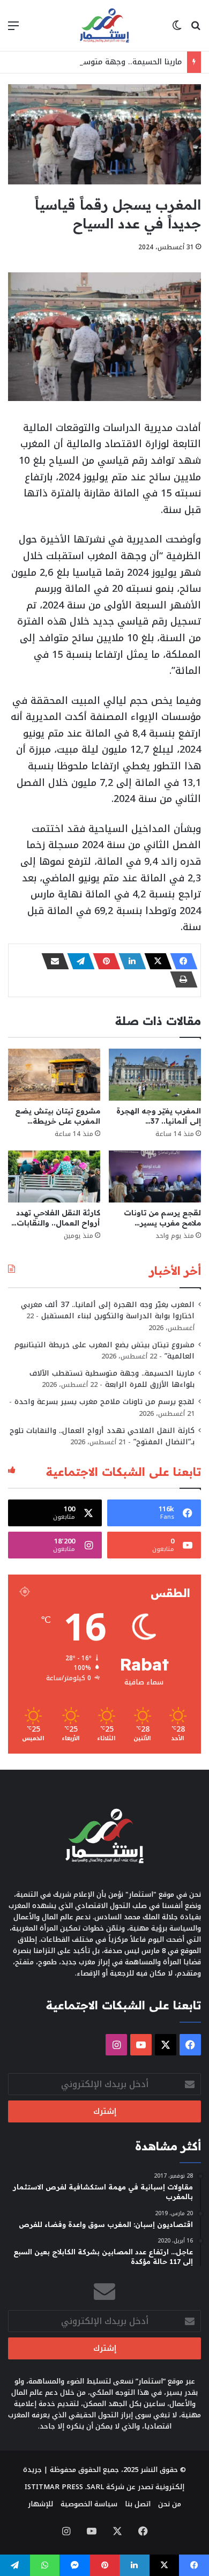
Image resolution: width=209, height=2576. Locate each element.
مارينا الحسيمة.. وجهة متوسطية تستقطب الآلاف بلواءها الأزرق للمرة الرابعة (112, 1379)
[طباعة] (181, 979)
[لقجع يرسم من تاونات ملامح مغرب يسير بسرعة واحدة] (155, 1176)
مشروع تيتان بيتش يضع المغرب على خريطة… (58, 1116)
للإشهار (40, 2504)
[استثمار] (104, 25)
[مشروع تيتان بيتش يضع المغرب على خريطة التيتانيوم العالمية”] (54, 1075)
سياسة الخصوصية (89, 2504)
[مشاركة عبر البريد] (52, 961)
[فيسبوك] (181, 961)
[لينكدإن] (129, 961)
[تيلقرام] (78, 961)
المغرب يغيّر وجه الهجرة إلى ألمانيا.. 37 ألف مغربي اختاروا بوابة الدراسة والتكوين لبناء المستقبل (108, 1310)
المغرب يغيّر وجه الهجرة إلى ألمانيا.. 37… (159, 1116)
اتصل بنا (138, 2504)
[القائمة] (13, 30)
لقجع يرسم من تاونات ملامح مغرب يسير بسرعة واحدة (104, 1402)
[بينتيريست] (103, 961)
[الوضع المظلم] (177, 30)
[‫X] (155, 961)
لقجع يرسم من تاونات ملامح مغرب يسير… (162, 1218)
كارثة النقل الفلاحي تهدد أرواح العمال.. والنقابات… (56, 1218)
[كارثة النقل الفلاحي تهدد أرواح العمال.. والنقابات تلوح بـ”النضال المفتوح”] (54, 1176)
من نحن (170, 2504)
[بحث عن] (196, 30)
